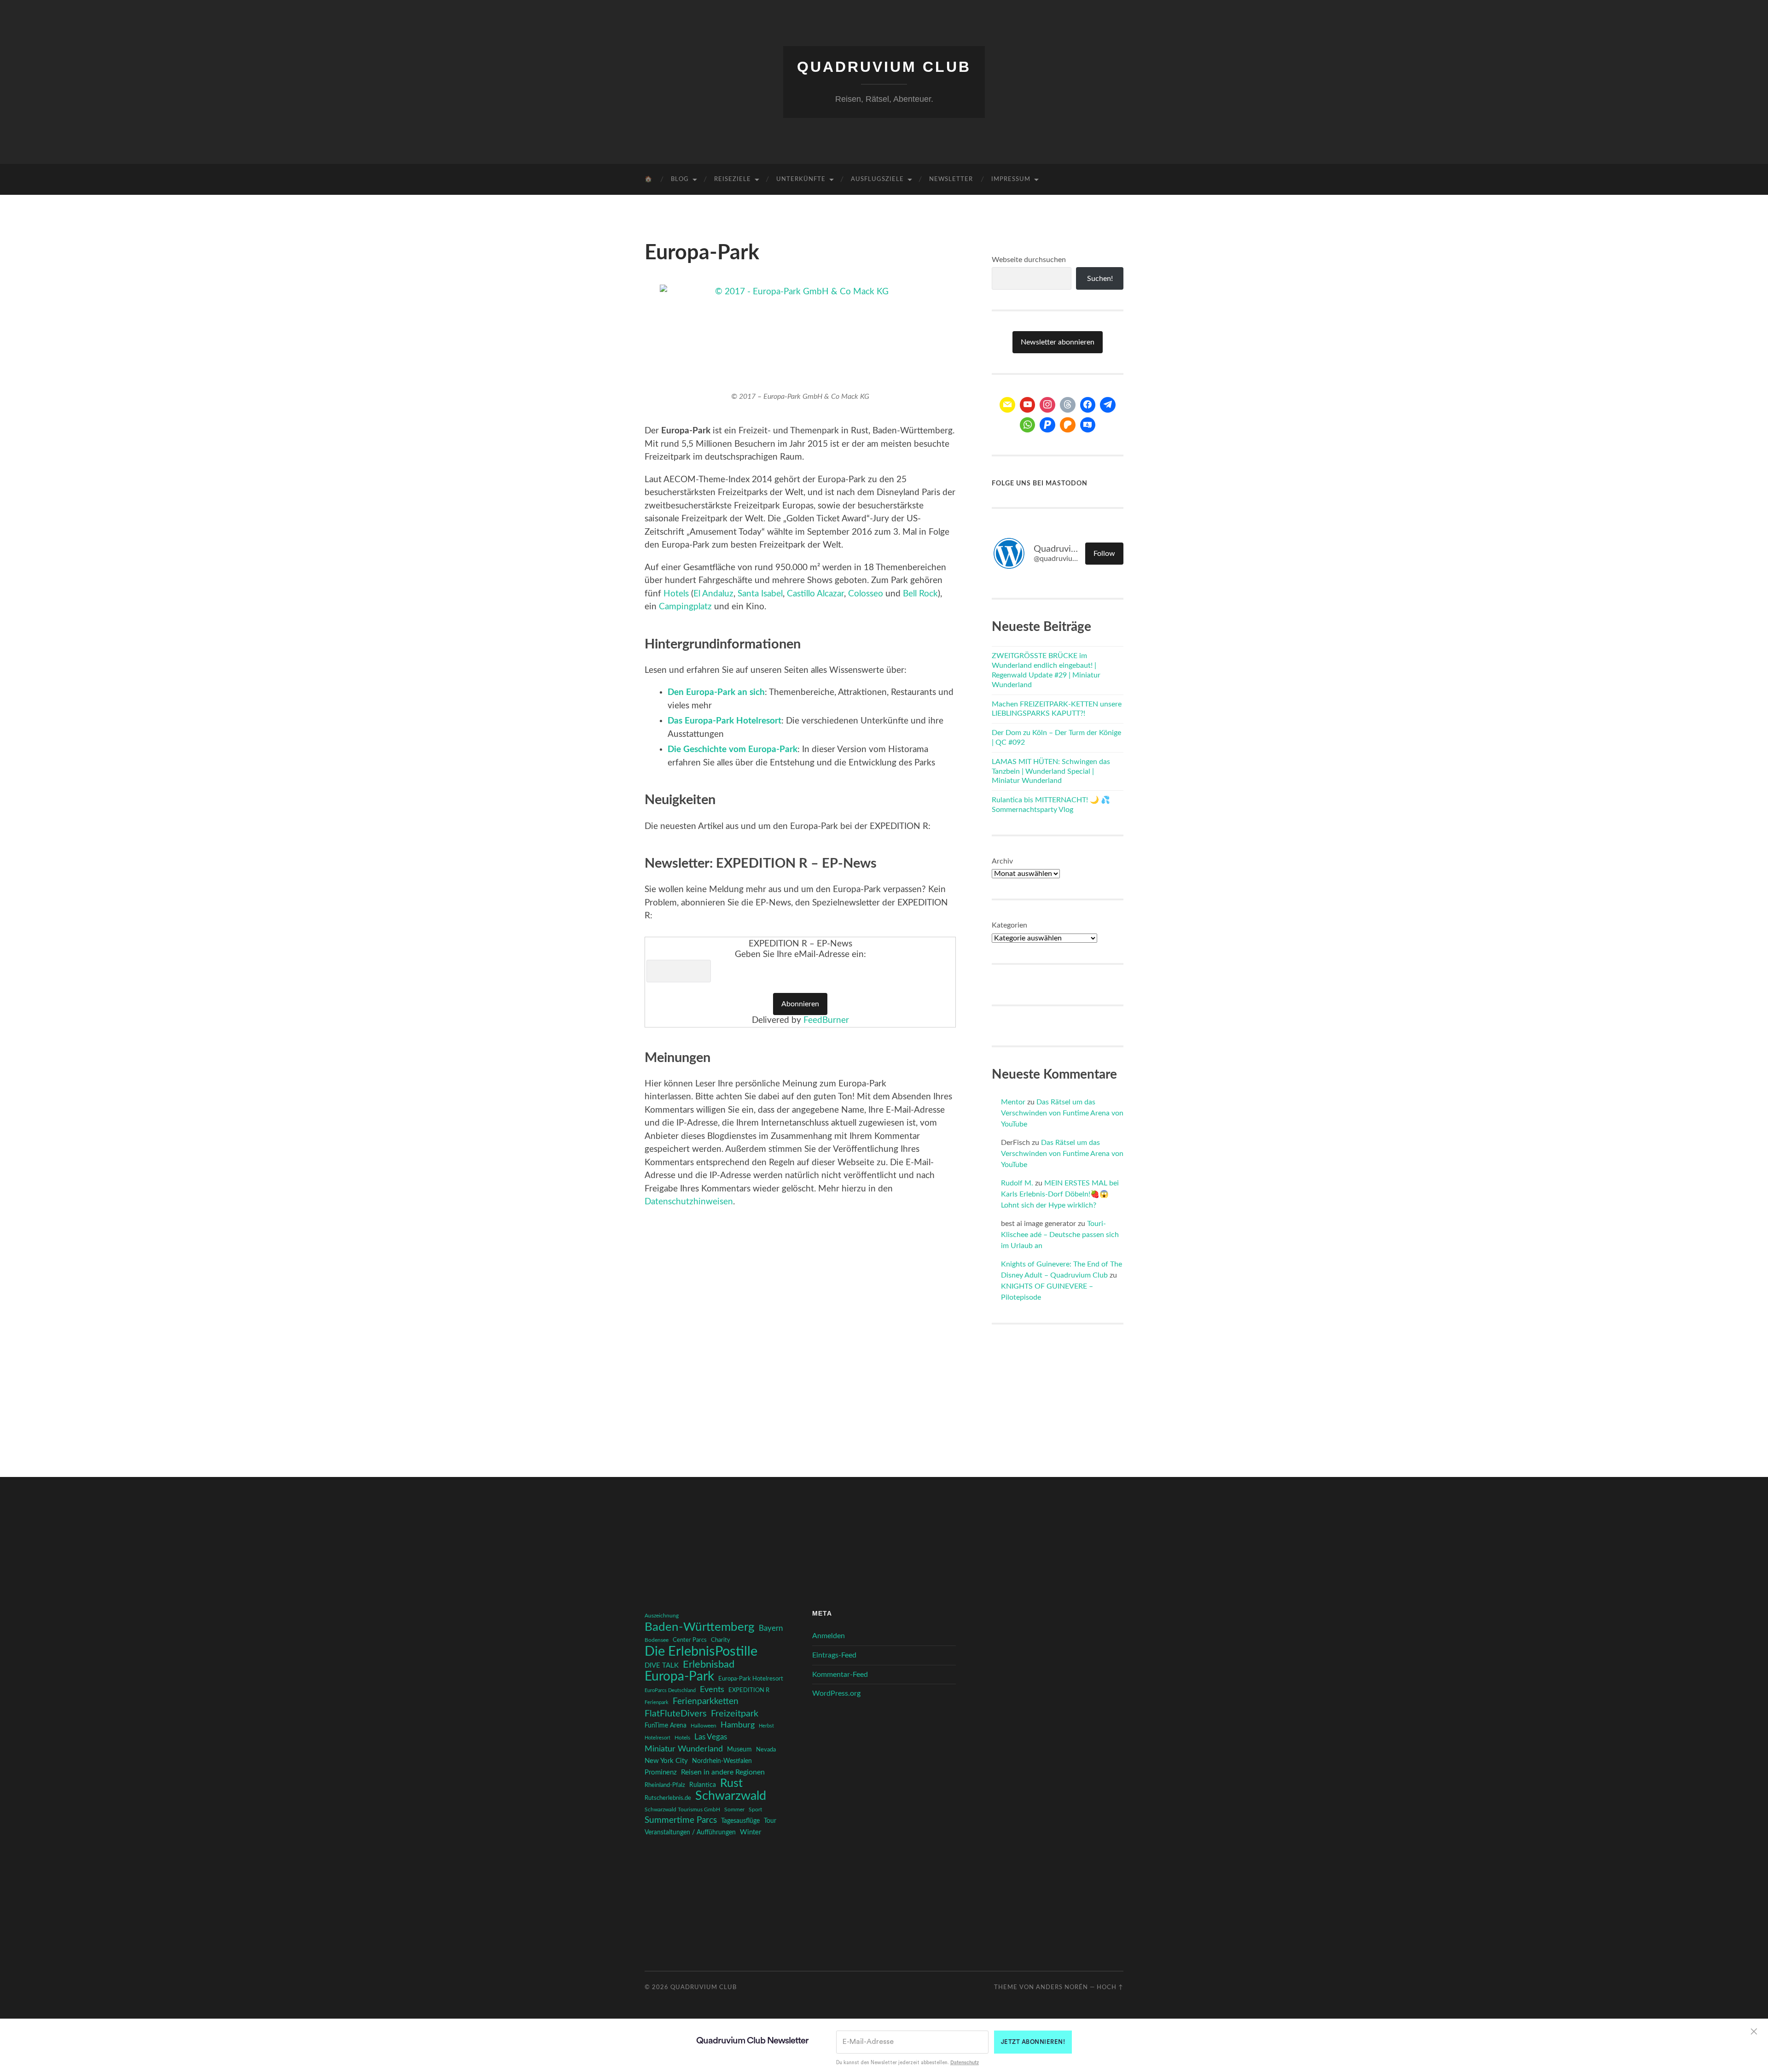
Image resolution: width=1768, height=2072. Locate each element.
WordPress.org (836, 1693)
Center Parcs (690, 1640)
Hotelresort (657, 1738)
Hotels (676, 594)
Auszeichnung (662, 1616)
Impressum (1011, 179)
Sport (755, 1809)
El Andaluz (713, 594)
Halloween (704, 1726)
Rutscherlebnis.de (668, 1798)
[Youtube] (1028, 405)
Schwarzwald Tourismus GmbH (682, 1809)
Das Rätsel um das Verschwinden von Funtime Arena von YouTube (1062, 1113)
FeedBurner (826, 1020)
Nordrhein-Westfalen (722, 1761)
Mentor (1013, 1102)
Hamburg (738, 1725)
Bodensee (657, 1640)
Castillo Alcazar (815, 594)
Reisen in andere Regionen (723, 1772)
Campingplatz (685, 607)
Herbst (766, 1726)
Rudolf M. (1017, 1183)
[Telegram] (1108, 405)
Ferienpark (657, 1702)
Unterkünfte (801, 179)
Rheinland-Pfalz (665, 1785)
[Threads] (1068, 405)
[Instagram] (1047, 405)
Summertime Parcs (681, 1820)
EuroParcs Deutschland (670, 1690)
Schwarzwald (731, 1796)
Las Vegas (711, 1737)
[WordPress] (1068, 425)
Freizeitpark (735, 1714)
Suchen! (1100, 279)
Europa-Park (679, 1677)
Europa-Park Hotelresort (751, 1679)
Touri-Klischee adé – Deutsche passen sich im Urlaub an (1060, 1235)
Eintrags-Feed (834, 1655)
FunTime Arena (666, 1726)
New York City (666, 1761)
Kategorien (1009, 925)
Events (712, 1690)
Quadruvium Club (884, 67)
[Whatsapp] (1028, 425)
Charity (721, 1640)
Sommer (734, 1809)
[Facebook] (1088, 405)
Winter (750, 1832)
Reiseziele (733, 179)
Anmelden (829, 1636)
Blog (680, 179)
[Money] (1088, 425)
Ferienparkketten (706, 1701)
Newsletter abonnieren (1058, 342)
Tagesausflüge (740, 1821)
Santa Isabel (760, 594)
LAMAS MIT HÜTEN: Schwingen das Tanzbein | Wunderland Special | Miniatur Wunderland (1051, 771)
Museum (739, 1750)
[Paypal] (1047, 425)
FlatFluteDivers (676, 1714)
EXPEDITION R (749, 1690)
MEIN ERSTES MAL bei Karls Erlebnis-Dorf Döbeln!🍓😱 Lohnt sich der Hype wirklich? (1060, 1194)
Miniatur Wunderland (684, 1749)
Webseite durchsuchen (1029, 260)
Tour (770, 1821)
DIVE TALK (662, 1666)
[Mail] (1007, 405)
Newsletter (951, 179)
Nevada (766, 1750)
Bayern (771, 1628)
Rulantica (703, 1785)
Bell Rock (920, 594)
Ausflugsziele (877, 179)
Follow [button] (1104, 554)
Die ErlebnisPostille (701, 1652)
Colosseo (866, 594)
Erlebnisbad (709, 1664)
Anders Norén (1062, 1987)
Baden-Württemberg (700, 1627)
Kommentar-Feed (840, 1675)
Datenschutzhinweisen (689, 1202)
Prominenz (661, 1772)
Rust (731, 1784)
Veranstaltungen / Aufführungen (690, 1833)
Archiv (1002, 861)
